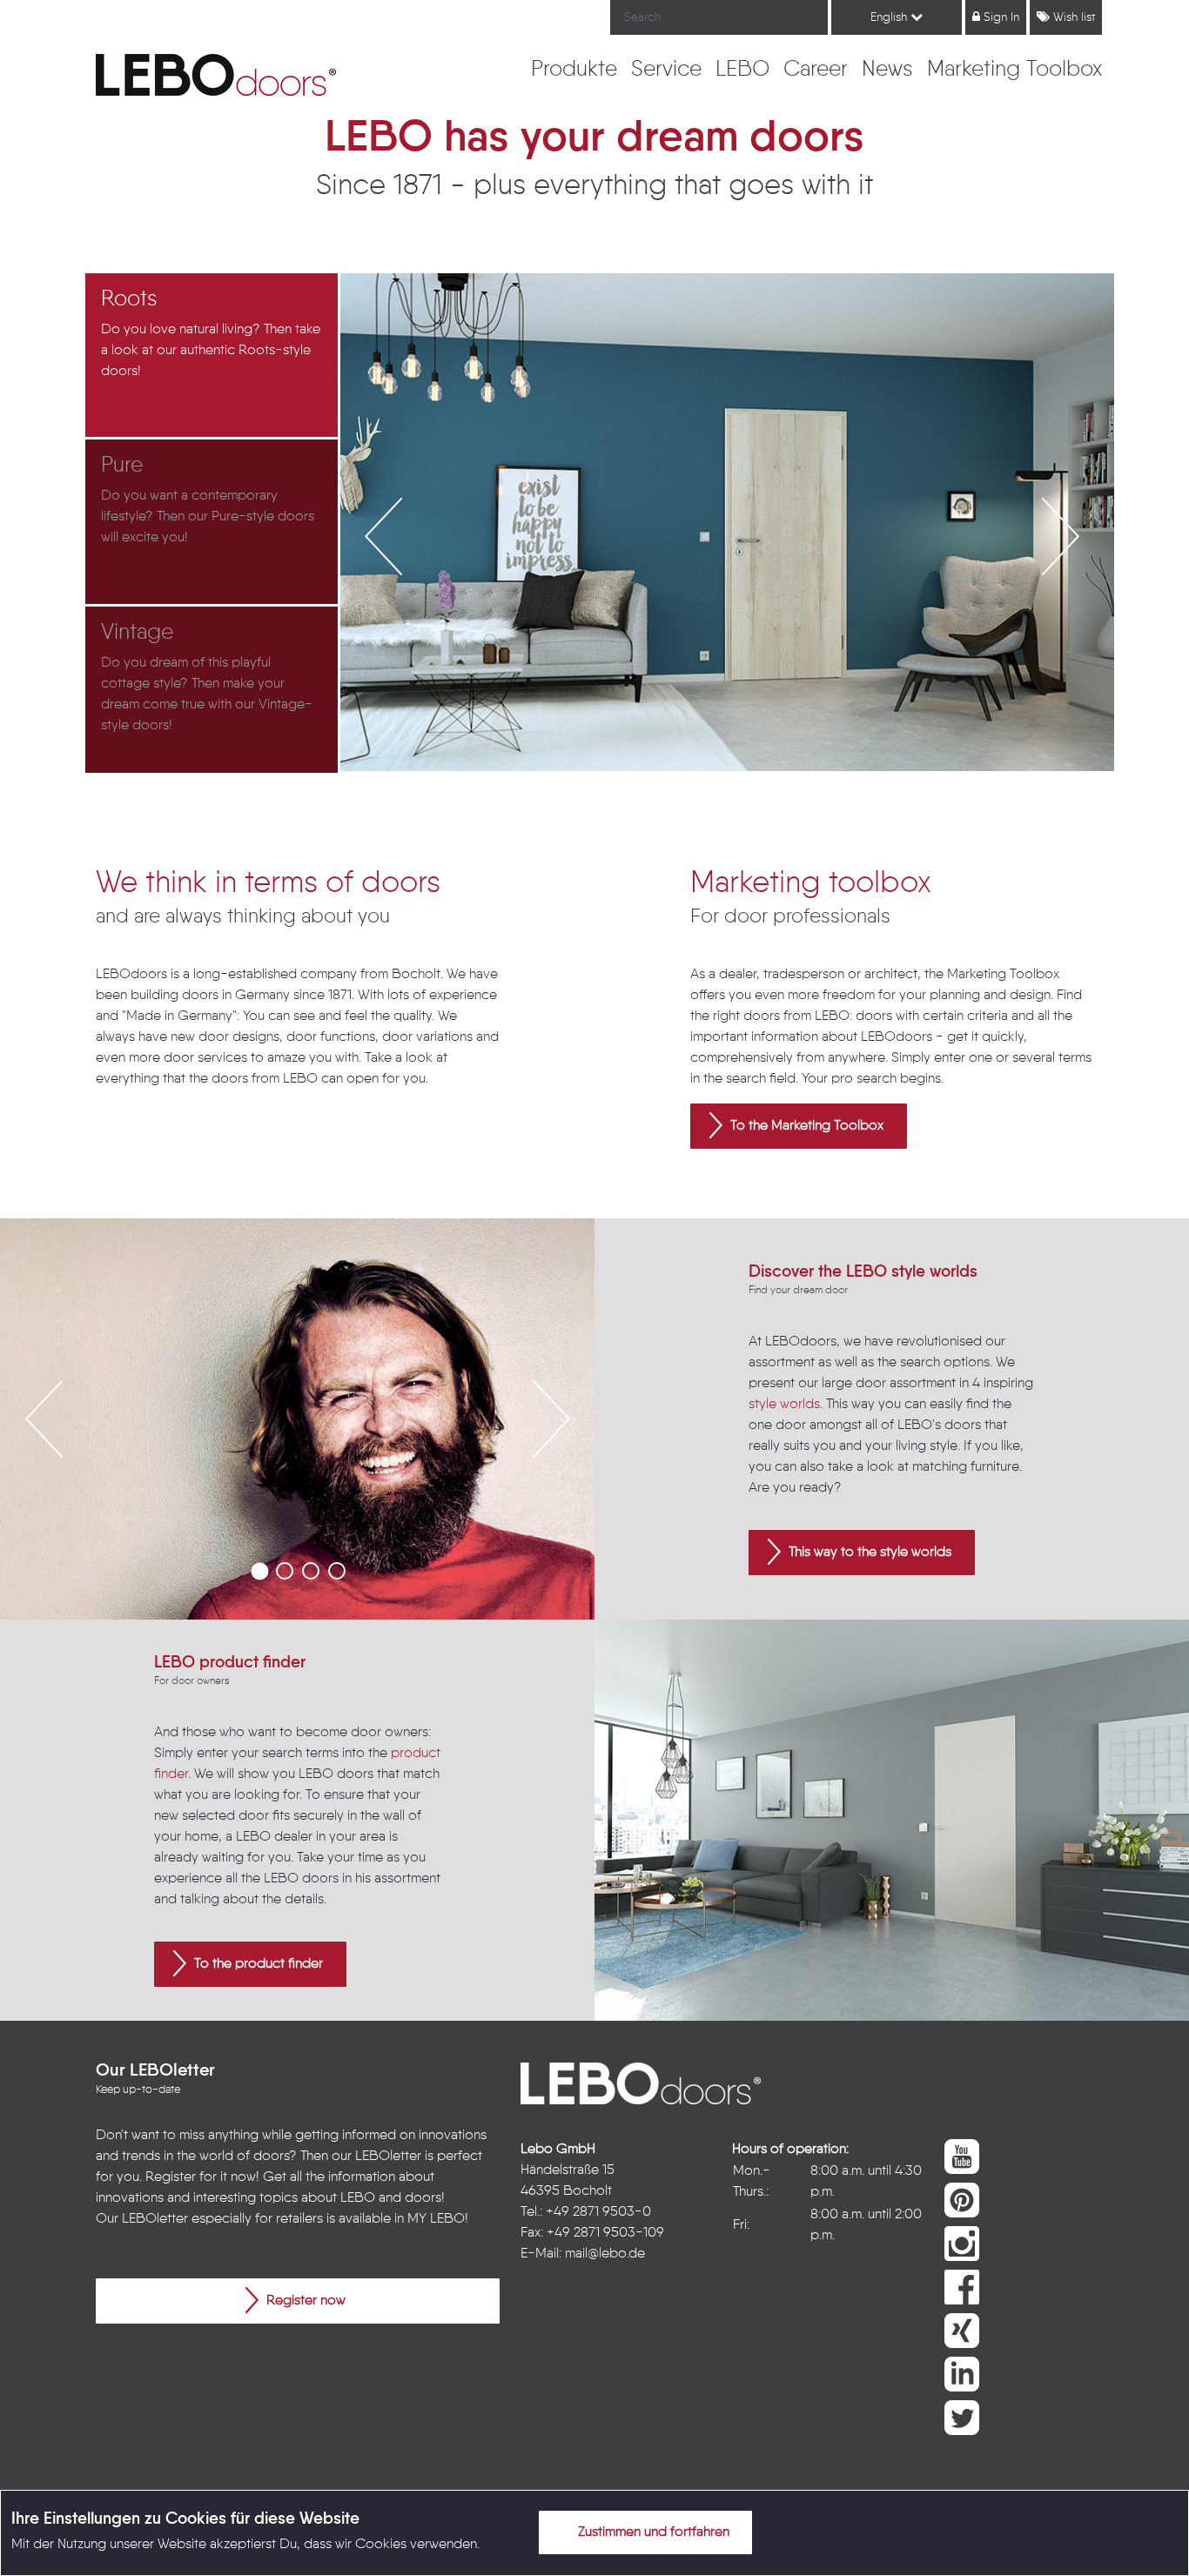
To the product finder (257, 1964)
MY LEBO (436, 2219)
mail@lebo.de (605, 2254)
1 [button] (259, 1571)
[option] (213, 356)
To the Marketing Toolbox (805, 1126)
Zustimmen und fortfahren (652, 2532)
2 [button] (285, 1571)
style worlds (784, 1405)
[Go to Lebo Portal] (216, 75)
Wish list (1072, 17)
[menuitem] (574, 70)
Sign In (1000, 17)
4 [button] (337, 1571)
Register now (304, 2301)
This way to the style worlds (868, 1553)
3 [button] (311, 1571)
